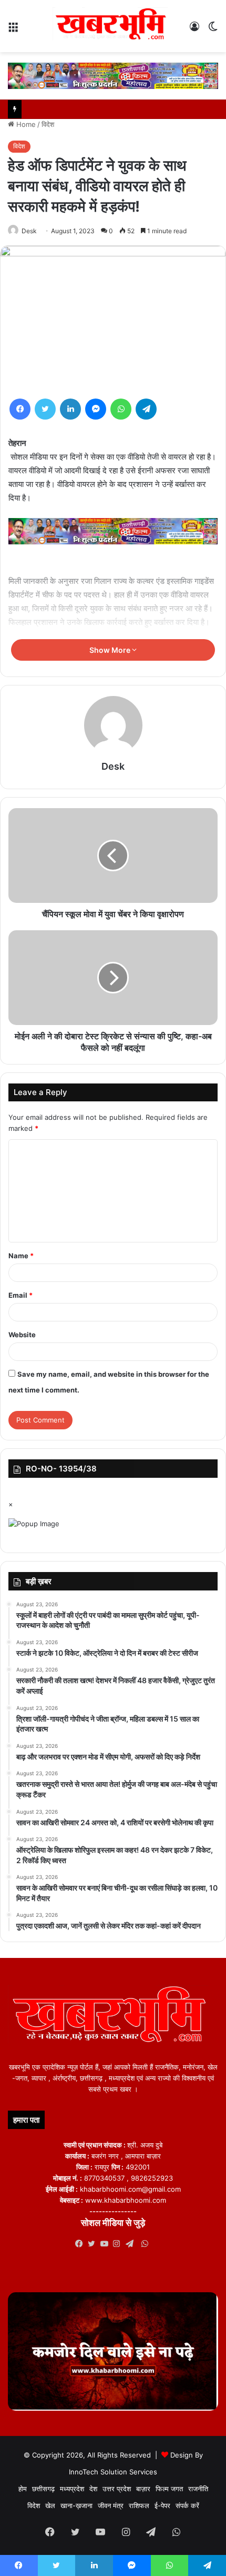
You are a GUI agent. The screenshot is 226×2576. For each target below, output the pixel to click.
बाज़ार (143, 2489)
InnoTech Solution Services (113, 2472)
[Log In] (194, 30)
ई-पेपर (162, 2505)
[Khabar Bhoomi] (113, 26)
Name (21, 1256)
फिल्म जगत (169, 2489)
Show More (111, 650)
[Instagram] (119, 2244)
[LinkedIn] (70, 409)
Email (20, 1295)
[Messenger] (96, 409)
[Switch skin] (213, 30)
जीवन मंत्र (111, 2505)
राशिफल (139, 2505)
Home (25, 124)
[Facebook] (20, 409)
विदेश (48, 124)
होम (23, 2489)
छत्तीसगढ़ (43, 2489)
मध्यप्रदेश (72, 2489)
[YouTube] (107, 2244)
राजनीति (198, 2489)
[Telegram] (146, 409)
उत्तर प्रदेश (117, 2489)
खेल (50, 2505)
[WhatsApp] (121, 409)
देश (93, 2489)
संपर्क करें (187, 2505)
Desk (29, 231)
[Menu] (13, 30)
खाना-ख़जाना (76, 2505)
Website (22, 1335)
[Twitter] (45, 409)
